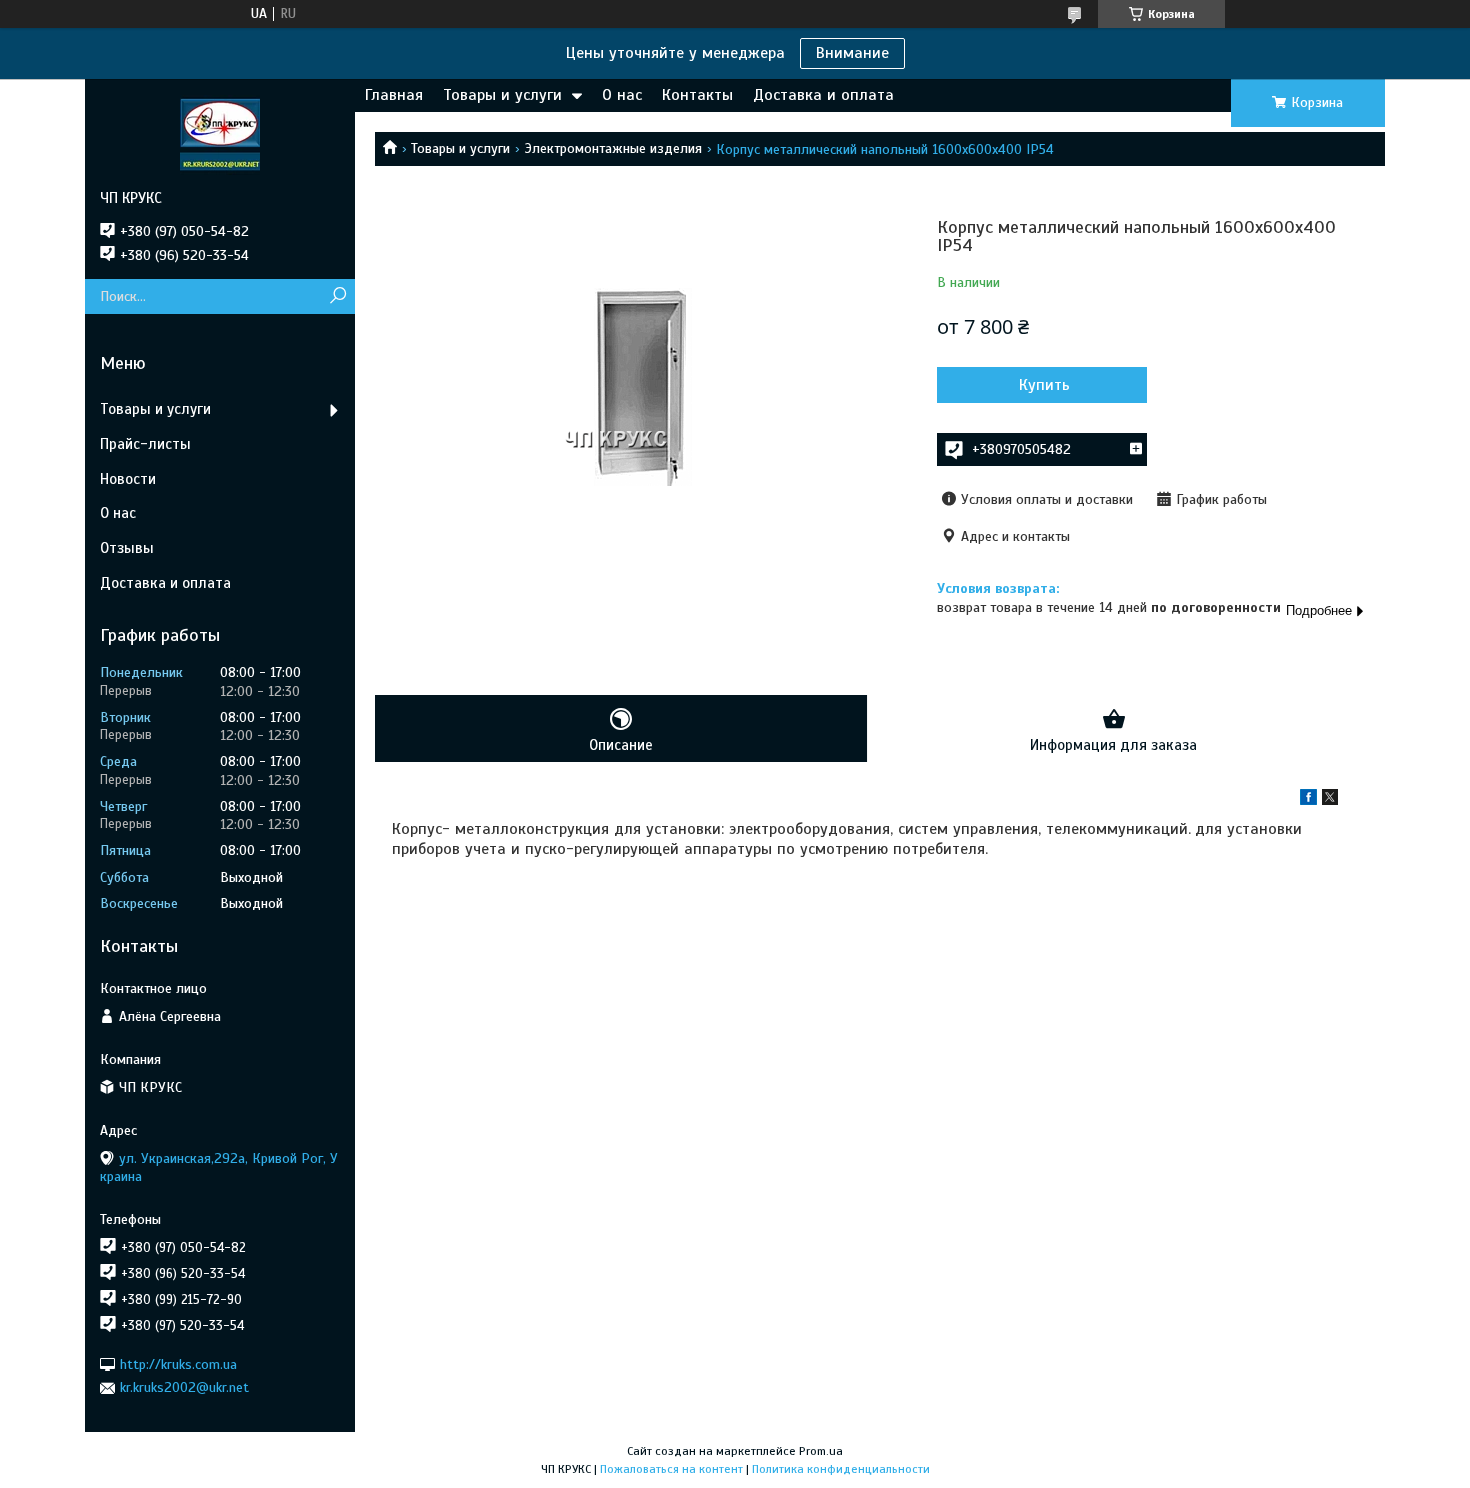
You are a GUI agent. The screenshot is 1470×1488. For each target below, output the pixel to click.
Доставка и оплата (823, 95)
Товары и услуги (502, 95)
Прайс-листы (145, 444)
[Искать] (337, 296)
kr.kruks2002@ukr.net (184, 1387)
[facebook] (1308, 800)
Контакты (697, 95)
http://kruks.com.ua (178, 1364)
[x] (1330, 800)
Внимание (852, 53)
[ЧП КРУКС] (220, 134)
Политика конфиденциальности (841, 1469)
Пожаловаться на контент (671, 1469)
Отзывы (127, 548)
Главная (394, 95)
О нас (622, 95)
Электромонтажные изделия (613, 148)
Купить (1044, 385)
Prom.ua (821, 1451)
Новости (128, 479)
